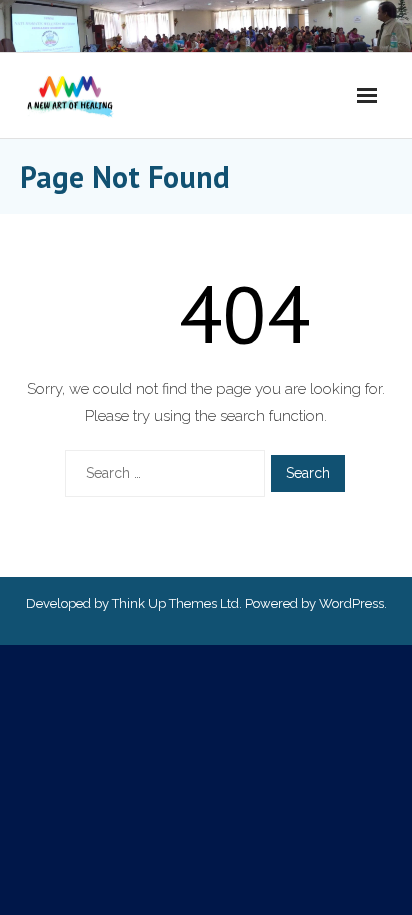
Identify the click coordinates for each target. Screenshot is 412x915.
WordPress (351, 603)
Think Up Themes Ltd (175, 603)
